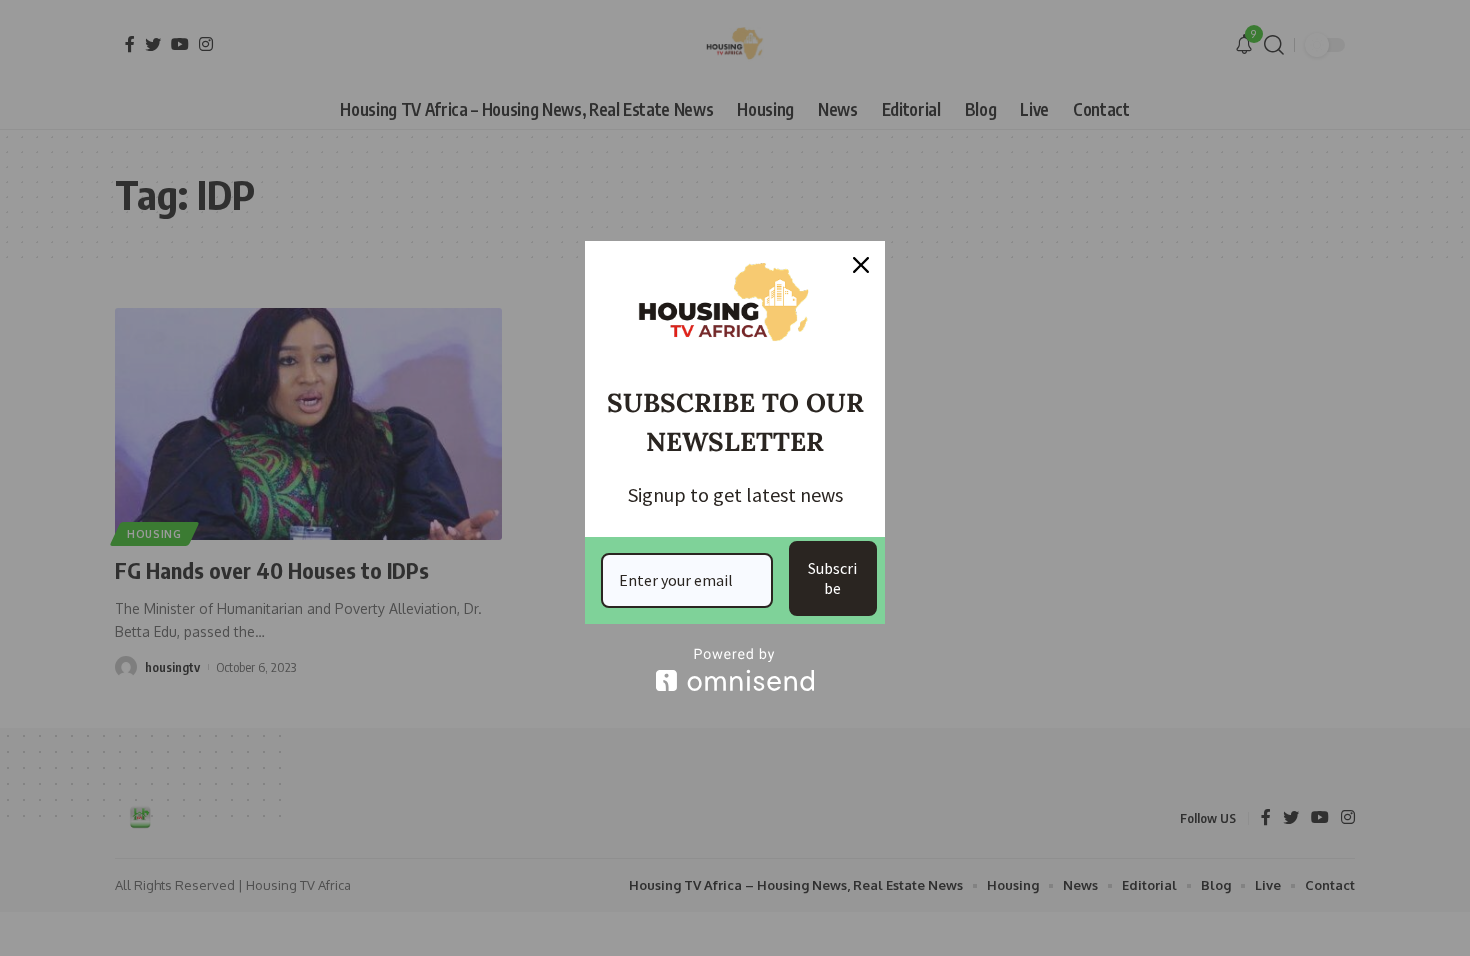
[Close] (861, 265)
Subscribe (832, 577)
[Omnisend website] (735, 669)
